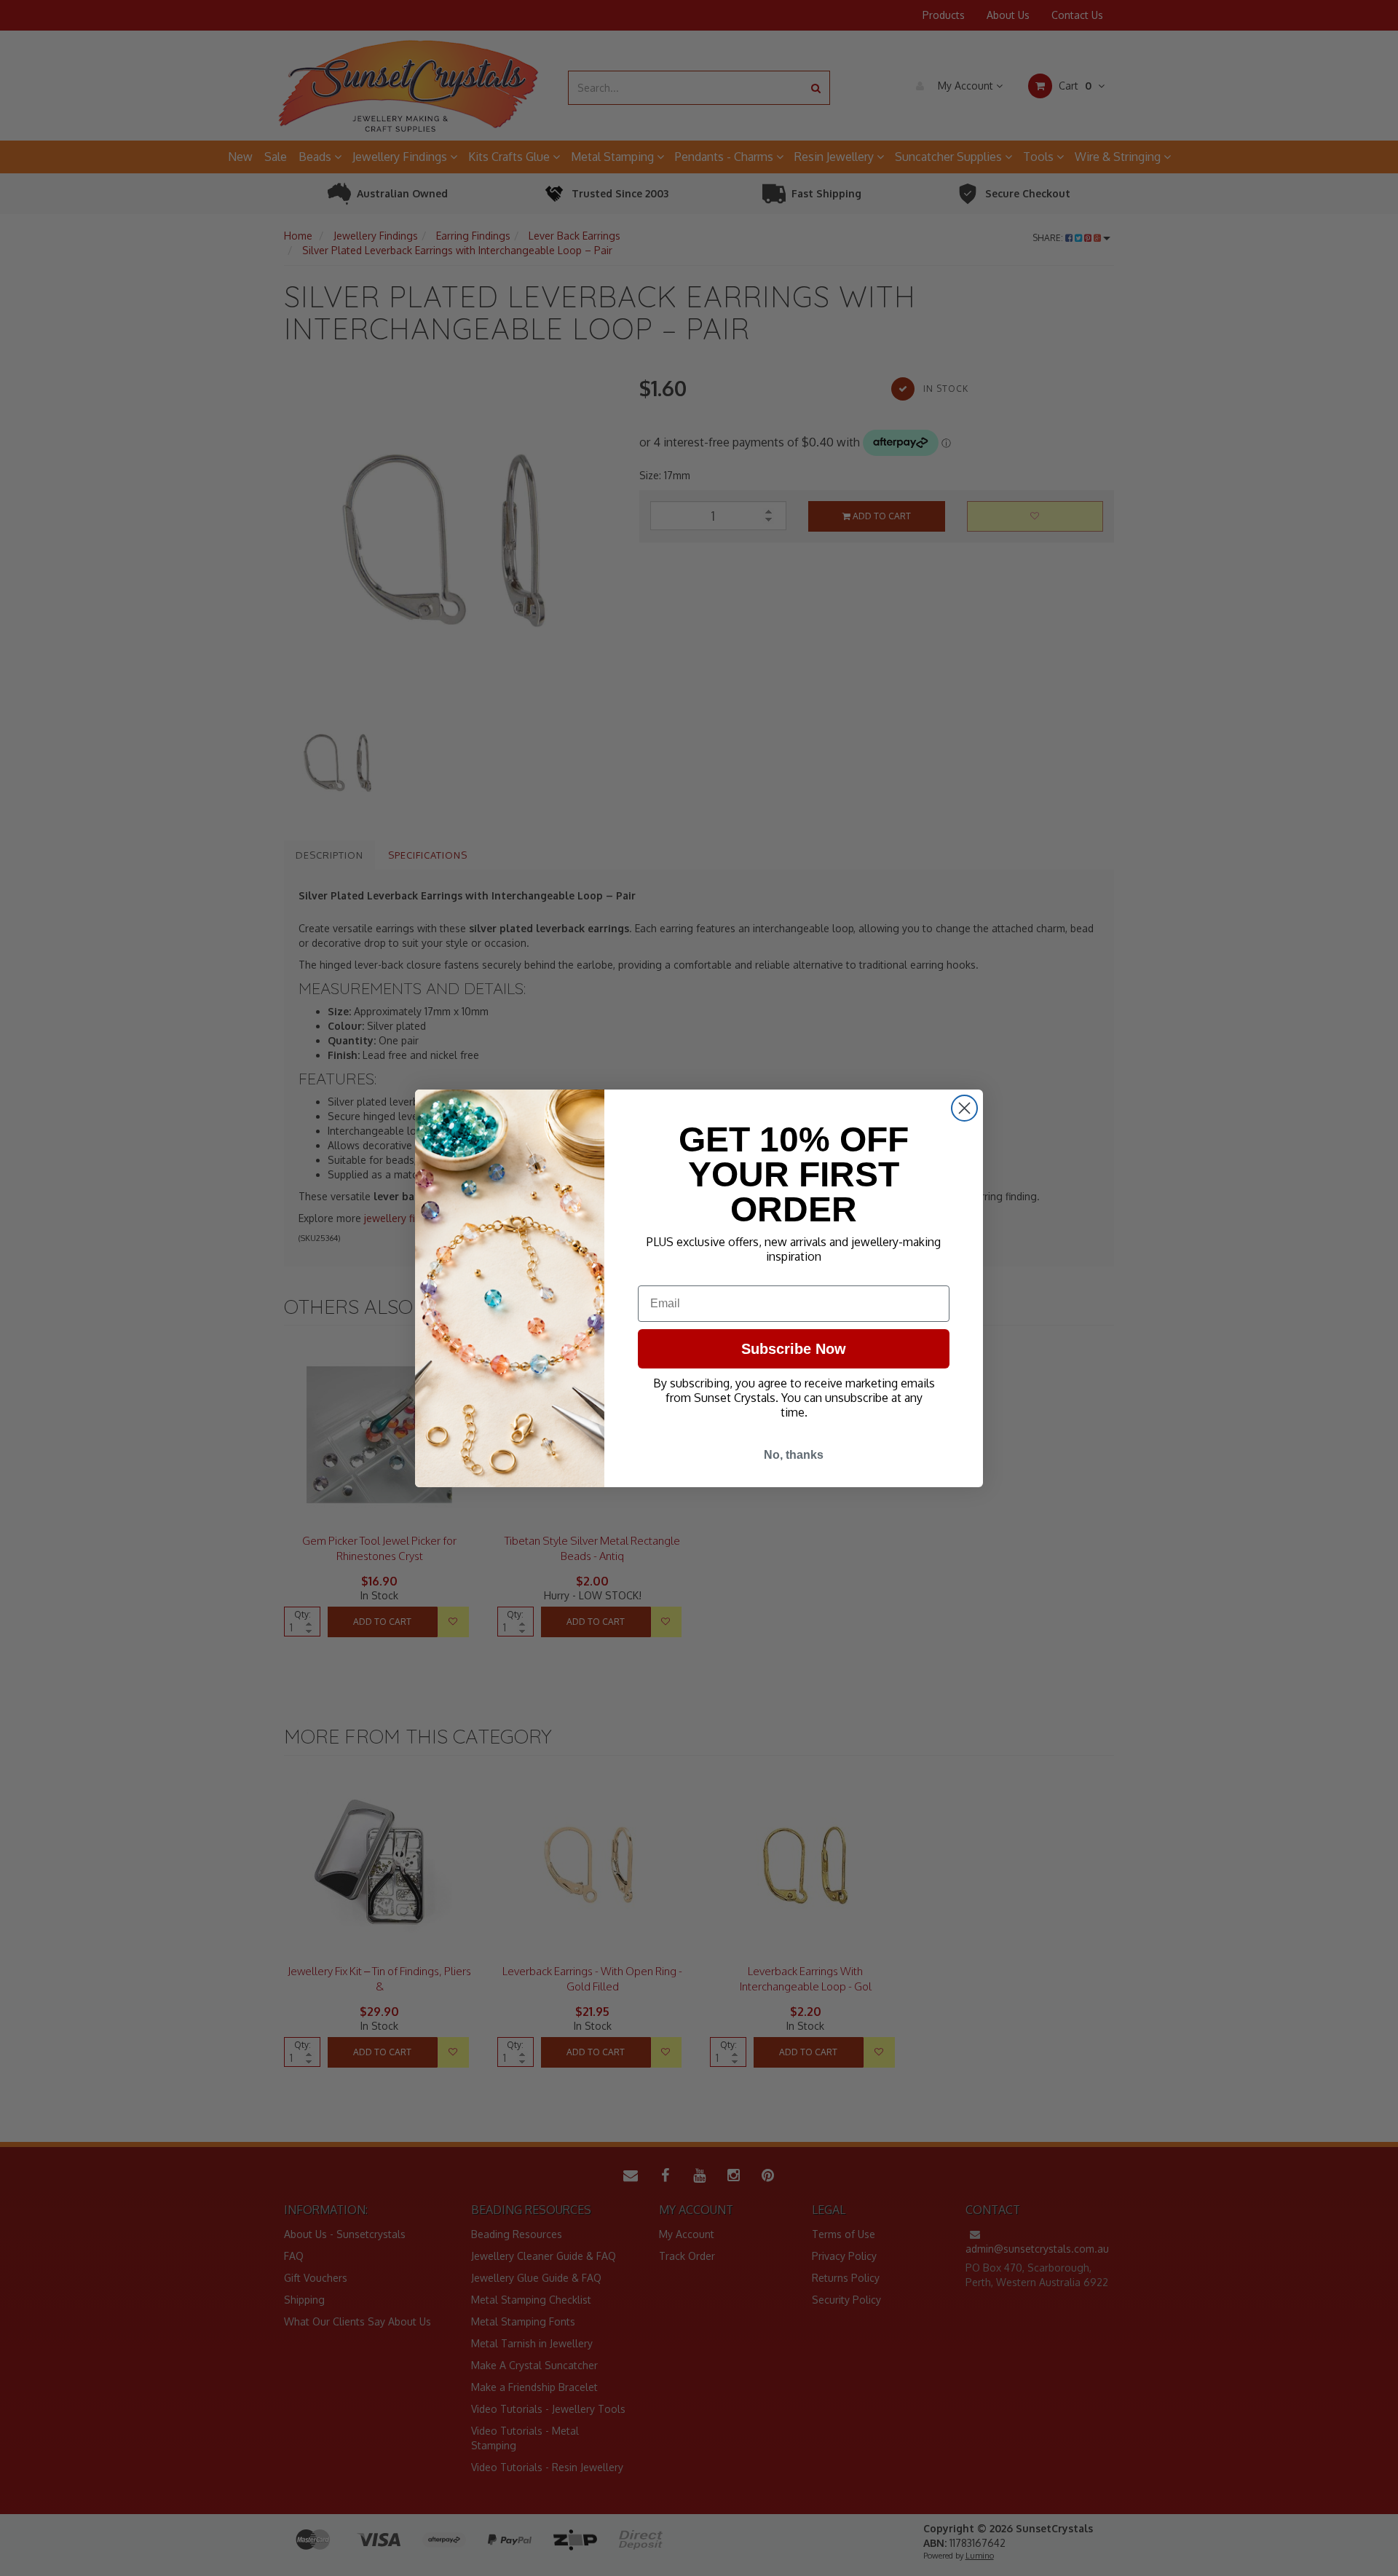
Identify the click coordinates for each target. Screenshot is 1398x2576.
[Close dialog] (964, 1108)
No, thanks (794, 1455)
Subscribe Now (794, 1349)
